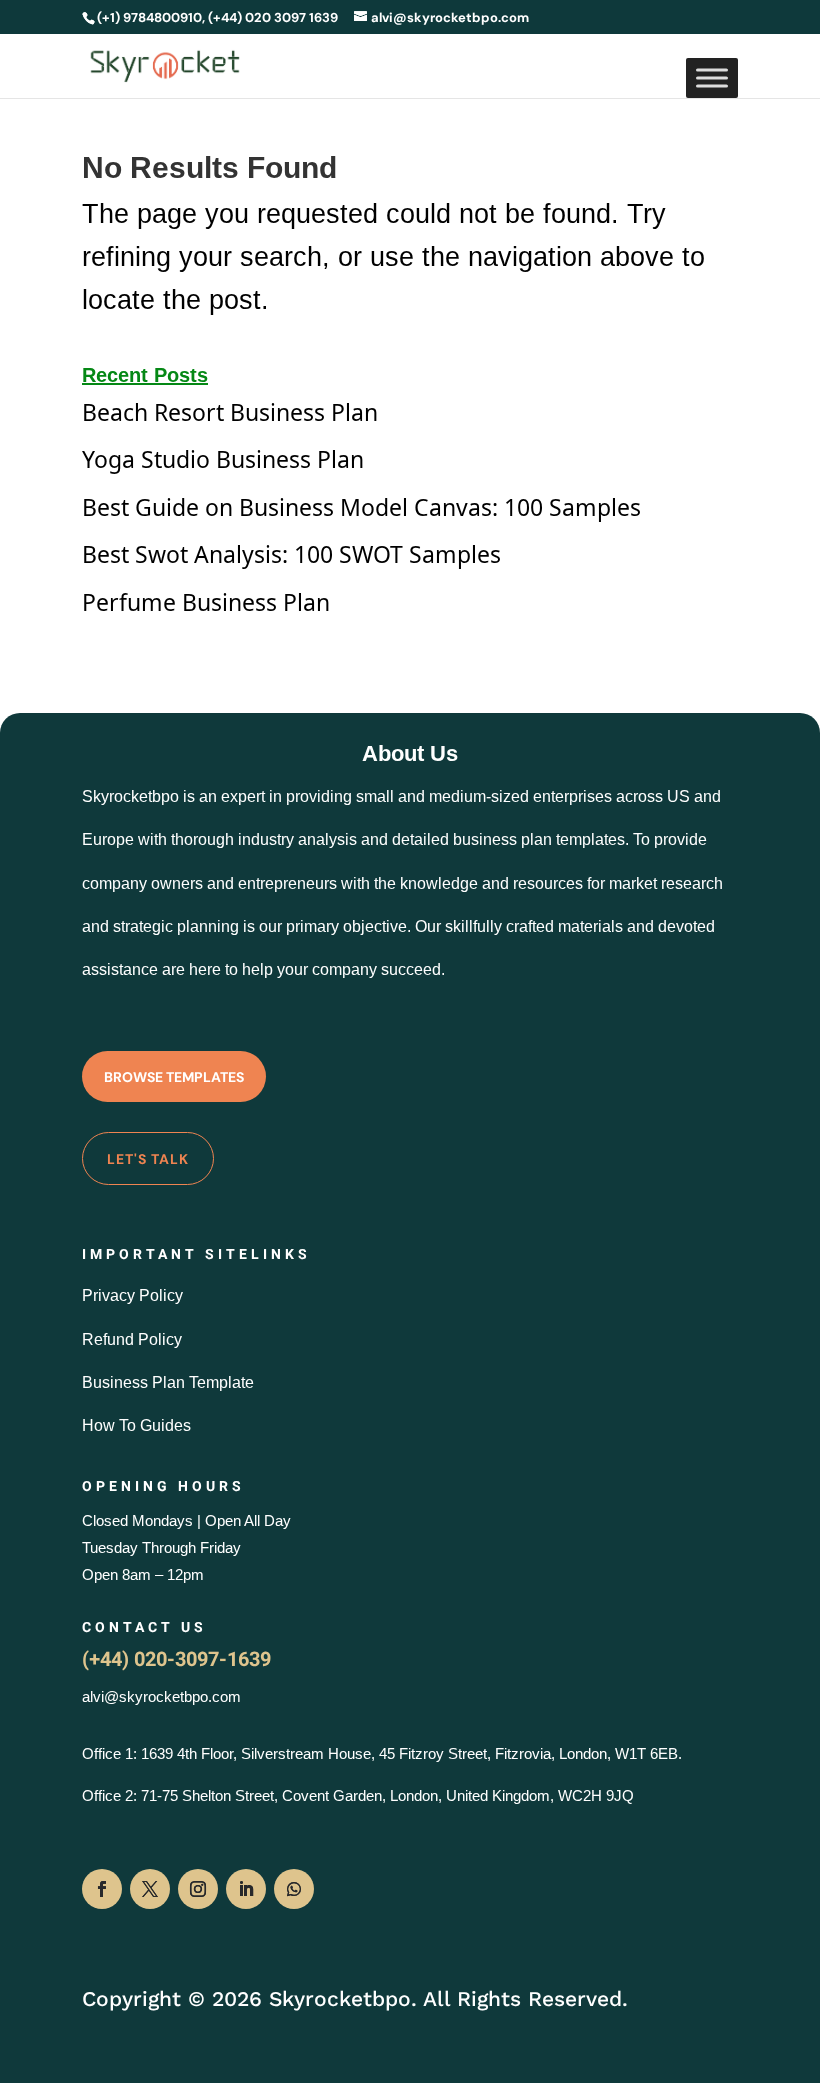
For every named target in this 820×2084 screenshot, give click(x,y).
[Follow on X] (150, 1889)
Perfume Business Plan (206, 602)
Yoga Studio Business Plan (223, 459)
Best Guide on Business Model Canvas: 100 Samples (361, 507)
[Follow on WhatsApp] (294, 1889)
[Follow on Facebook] (102, 1889)
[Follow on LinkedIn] (246, 1889)
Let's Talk (148, 1159)
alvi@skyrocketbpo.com (161, 1696)
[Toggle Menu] (712, 77)
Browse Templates (174, 1077)
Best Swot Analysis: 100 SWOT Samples (291, 554)
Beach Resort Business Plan (230, 412)
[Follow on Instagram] (198, 1889)
